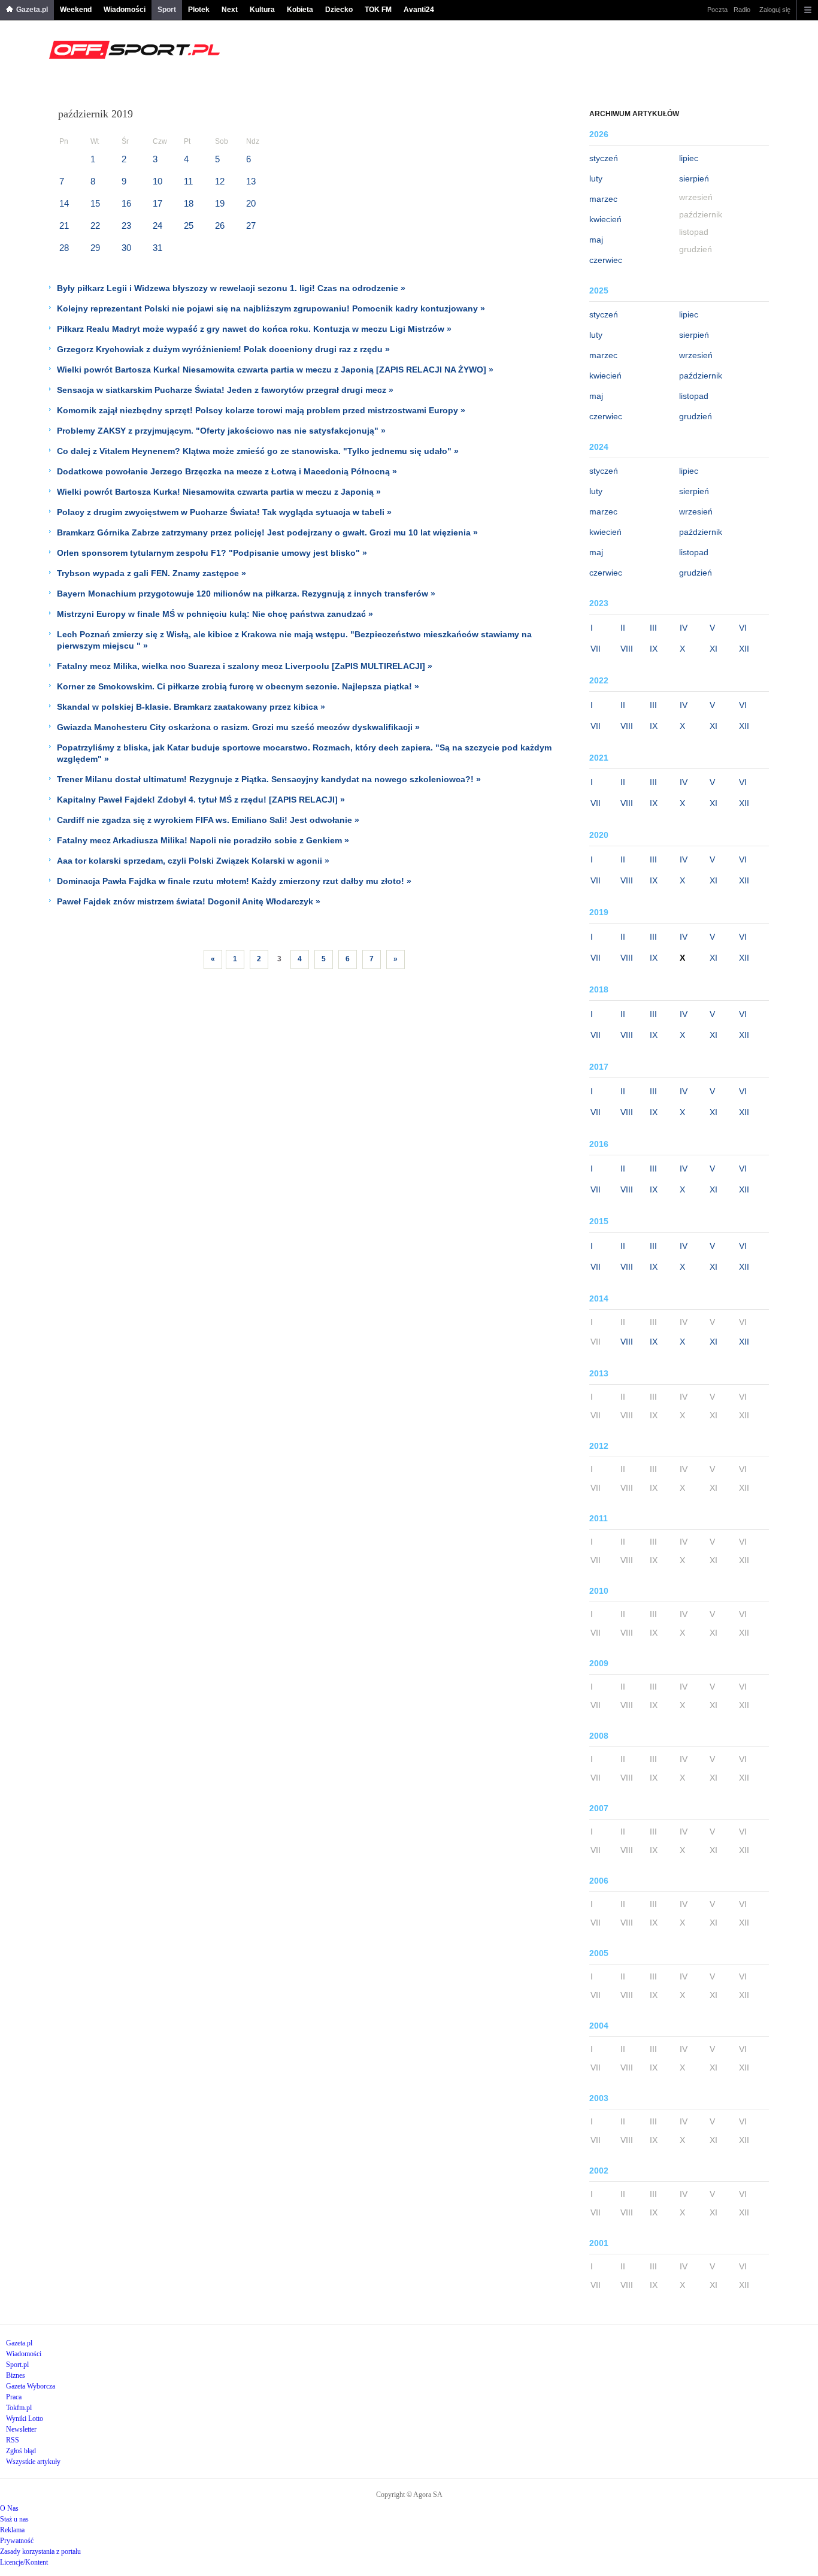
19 (220, 203)
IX (654, 649)
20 (251, 203)
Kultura (262, 10)
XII (744, 649)
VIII (627, 649)
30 (126, 248)
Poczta (717, 10)
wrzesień (696, 355)
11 (188, 181)
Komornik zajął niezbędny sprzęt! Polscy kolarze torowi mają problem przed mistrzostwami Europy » (261, 410)
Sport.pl (17, 2365)
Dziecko (339, 10)
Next (230, 10)
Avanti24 (419, 10)
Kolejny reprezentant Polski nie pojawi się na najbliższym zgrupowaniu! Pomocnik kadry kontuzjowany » (271, 308)
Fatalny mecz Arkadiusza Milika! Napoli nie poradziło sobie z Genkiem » (203, 840)
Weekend (76, 10)
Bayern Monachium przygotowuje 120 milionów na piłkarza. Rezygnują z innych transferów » (246, 594)
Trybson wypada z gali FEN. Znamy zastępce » (152, 573)
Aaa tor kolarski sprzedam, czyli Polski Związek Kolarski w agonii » (193, 861)
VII (596, 649)
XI (714, 649)
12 (220, 181)
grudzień (696, 416)
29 (95, 248)
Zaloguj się (775, 10)
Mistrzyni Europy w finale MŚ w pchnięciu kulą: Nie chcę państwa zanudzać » (215, 614)
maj (596, 240)
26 (220, 225)
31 (157, 248)
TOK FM (378, 10)
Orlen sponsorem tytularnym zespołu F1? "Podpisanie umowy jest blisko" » (212, 553)
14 (64, 203)
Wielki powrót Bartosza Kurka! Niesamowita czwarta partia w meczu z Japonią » (219, 492)
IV (684, 628)
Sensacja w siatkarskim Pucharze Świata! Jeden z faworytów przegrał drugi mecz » (225, 390)
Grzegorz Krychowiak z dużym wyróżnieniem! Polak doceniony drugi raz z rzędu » (223, 349)
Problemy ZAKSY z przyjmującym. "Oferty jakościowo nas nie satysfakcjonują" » (221, 431)
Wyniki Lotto (25, 2418)
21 (64, 225)
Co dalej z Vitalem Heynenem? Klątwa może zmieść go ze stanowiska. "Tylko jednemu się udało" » (258, 451)
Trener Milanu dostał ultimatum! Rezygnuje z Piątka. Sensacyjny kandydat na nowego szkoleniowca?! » (269, 779)
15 (95, 203)
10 (157, 181)
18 (189, 203)
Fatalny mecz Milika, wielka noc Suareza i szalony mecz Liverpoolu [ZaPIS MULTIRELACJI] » (245, 666)
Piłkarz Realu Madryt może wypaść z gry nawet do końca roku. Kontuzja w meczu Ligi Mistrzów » (254, 329)
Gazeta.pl (32, 10)
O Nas (9, 2508)
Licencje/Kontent (24, 2562)
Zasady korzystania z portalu (40, 2551)
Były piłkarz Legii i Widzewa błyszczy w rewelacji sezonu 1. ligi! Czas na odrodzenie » (231, 288)
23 (126, 225)
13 (251, 181)
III (653, 628)
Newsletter (21, 2429)
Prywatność (17, 2541)
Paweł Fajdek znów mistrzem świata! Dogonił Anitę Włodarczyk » (189, 901)
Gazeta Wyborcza (31, 2386)
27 (251, 225)
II (623, 628)
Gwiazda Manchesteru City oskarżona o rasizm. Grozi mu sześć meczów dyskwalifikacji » (238, 727)
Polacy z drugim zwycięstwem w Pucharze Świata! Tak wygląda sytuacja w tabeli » (224, 512)
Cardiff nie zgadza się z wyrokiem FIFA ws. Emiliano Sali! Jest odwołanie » (208, 820)
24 (157, 225)
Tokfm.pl (19, 2408)
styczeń (604, 158)
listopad (694, 396)
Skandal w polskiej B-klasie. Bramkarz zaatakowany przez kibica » (191, 707)
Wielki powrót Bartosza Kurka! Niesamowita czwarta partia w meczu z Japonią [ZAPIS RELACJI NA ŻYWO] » (275, 370)
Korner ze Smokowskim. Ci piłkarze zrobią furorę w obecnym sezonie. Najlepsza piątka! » (238, 686)
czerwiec (606, 260)
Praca (14, 2397)
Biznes (16, 2375)
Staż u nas (14, 2519)
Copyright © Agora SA (409, 2495)
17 (157, 203)
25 (189, 225)
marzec (603, 199)
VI (743, 628)
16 (126, 203)
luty (596, 178)
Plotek (199, 10)
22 (95, 225)
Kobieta (300, 10)
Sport (167, 10)
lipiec (689, 158)
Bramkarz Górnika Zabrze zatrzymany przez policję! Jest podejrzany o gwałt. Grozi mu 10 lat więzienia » (267, 532)
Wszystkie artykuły (33, 2462)
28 (64, 248)
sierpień (694, 178)
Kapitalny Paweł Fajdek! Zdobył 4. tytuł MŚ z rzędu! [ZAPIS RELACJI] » (201, 800)
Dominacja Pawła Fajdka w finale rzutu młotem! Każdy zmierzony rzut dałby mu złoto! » (234, 881)
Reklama (12, 2530)
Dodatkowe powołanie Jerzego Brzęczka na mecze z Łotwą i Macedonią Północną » (227, 471)
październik (701, 376)
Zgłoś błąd (21, 2451)
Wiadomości (125, 10)
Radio (742, 10)
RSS (13, 2440)
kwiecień (605, 219)
